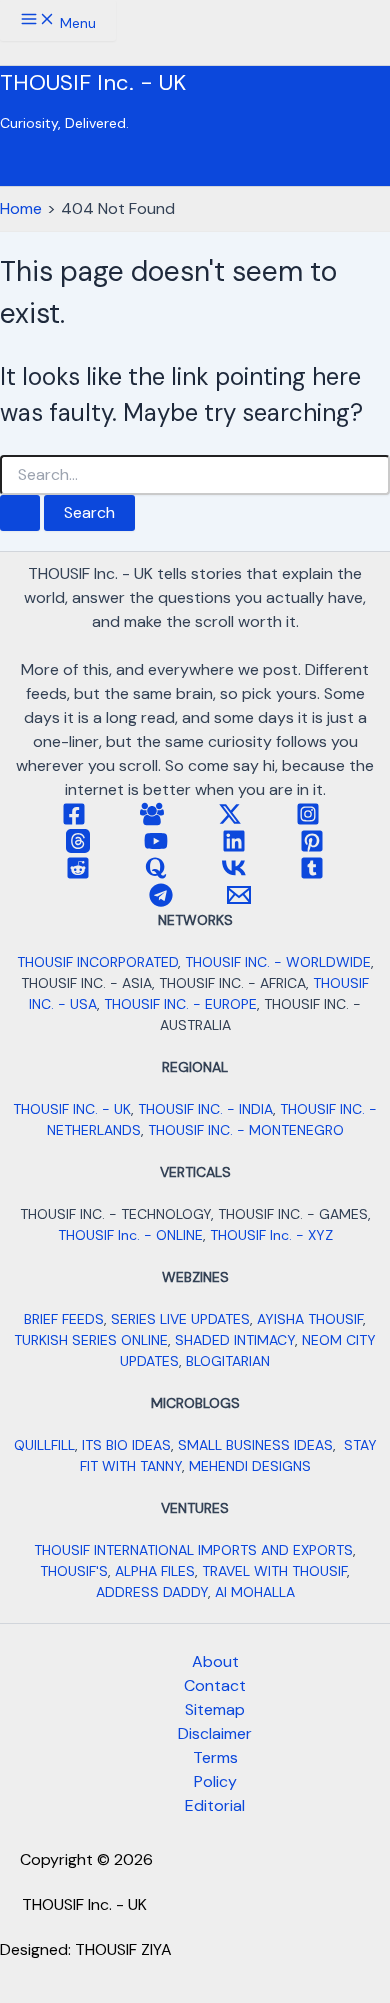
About (215, 1661)
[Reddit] (78, 874)
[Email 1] (239, 901)
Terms (215, 1757)
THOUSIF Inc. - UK (93, 82)
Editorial (215, 1805)
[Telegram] (161, 901)
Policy (215, 1781)
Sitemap (215, 1709)
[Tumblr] (312, 874)
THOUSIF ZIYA (123, 1949)
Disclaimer (215, 1733)
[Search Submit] (20, 513)
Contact (215, 1685)
